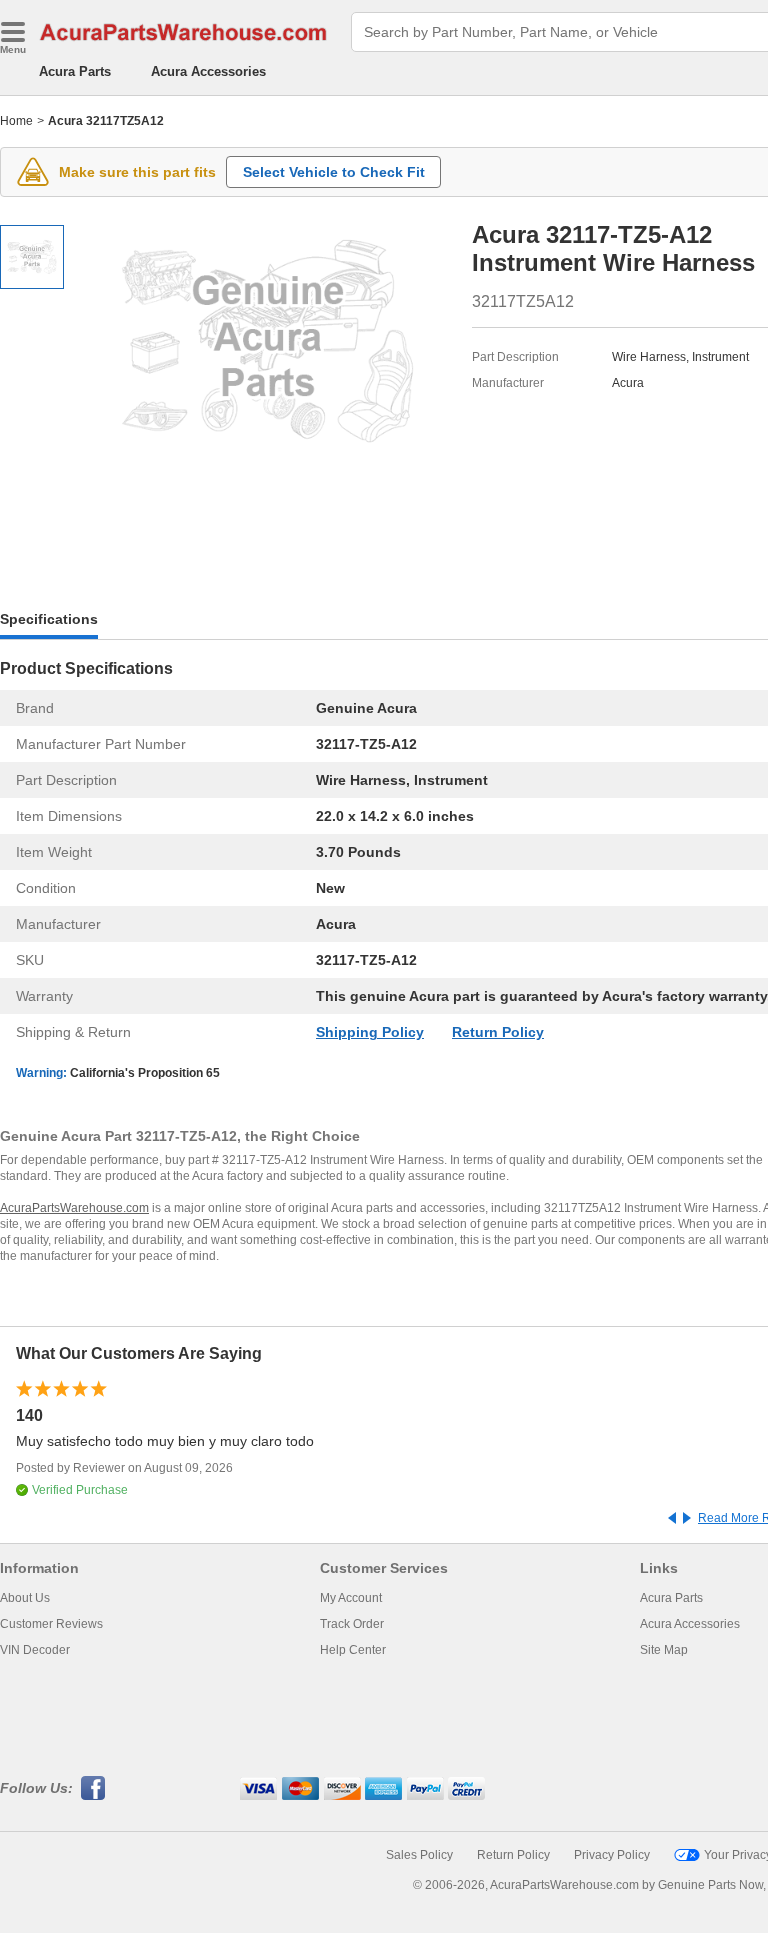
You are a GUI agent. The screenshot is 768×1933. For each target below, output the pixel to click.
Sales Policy (419, 1855)
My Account (351, 1598)
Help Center (353, 1650)
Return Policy (498, 1032)
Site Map (664, 1650)
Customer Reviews (51, 1624)
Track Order (352, 1624)
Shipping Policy (370, 1032)
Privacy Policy (612, 1855)
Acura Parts (75, 71)
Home (16, 121)
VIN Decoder (35, 1650)
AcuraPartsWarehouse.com (74, 1208)
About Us (25, 1598)
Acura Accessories (208, 71)
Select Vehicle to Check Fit (334, 172)
